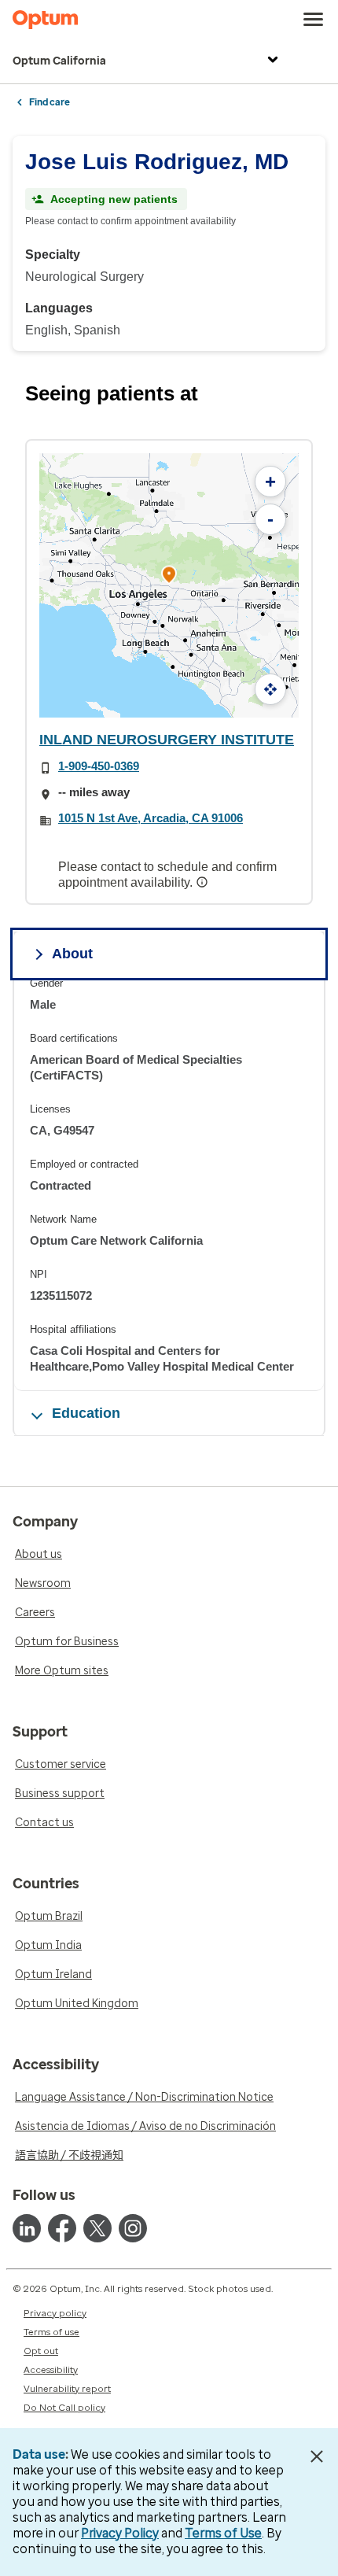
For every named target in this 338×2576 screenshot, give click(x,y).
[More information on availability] (204, 882)
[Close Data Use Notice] (317, 2456)
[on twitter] (97, 2228)
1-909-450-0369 (99, 766)
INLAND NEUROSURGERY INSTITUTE (167, 740)
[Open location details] (169, 576)
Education (86, 1413)
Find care (50, 102)
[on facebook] (62, 2228)
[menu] (314, 20)
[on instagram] (133, 2228)
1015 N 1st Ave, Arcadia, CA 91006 (151, 818)
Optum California (59, 61)
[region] (169, 1184)
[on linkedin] (27, 2228)
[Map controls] (270, 689)
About (72, 954)
